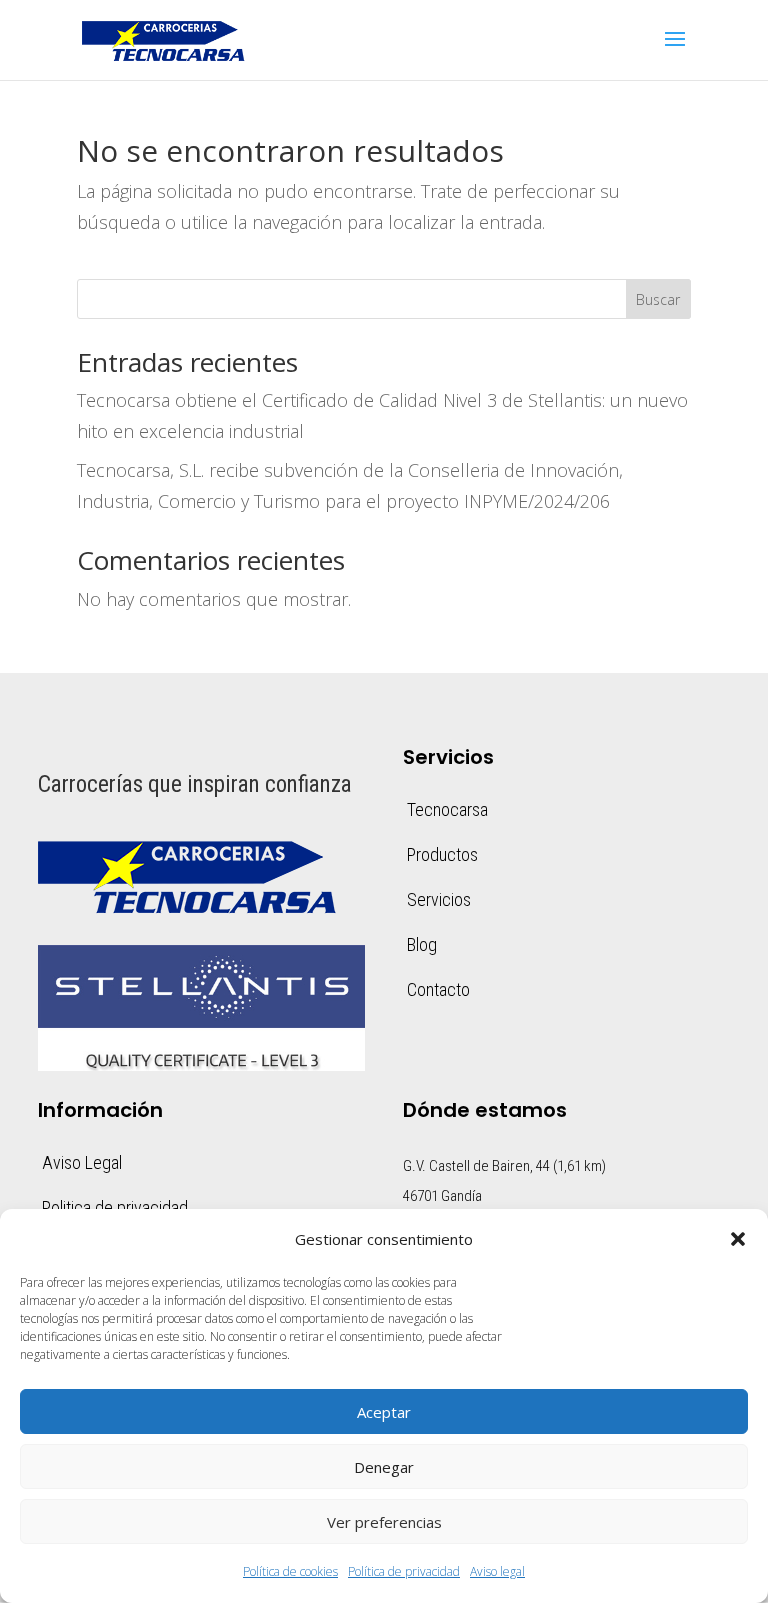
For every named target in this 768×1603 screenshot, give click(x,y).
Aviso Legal (82, 1162)
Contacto (438, 989)
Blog (422, 944)
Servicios (439, 899)
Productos (442, 854)
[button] (738, 1239)
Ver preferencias (384, 1522)
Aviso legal (497, 1571)
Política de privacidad (404, 1571)
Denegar (384, 1467)
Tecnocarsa (447, 809)
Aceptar (384, 1412)
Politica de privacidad (115, 1207)
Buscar (658, 299)
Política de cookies (290, 1571)
